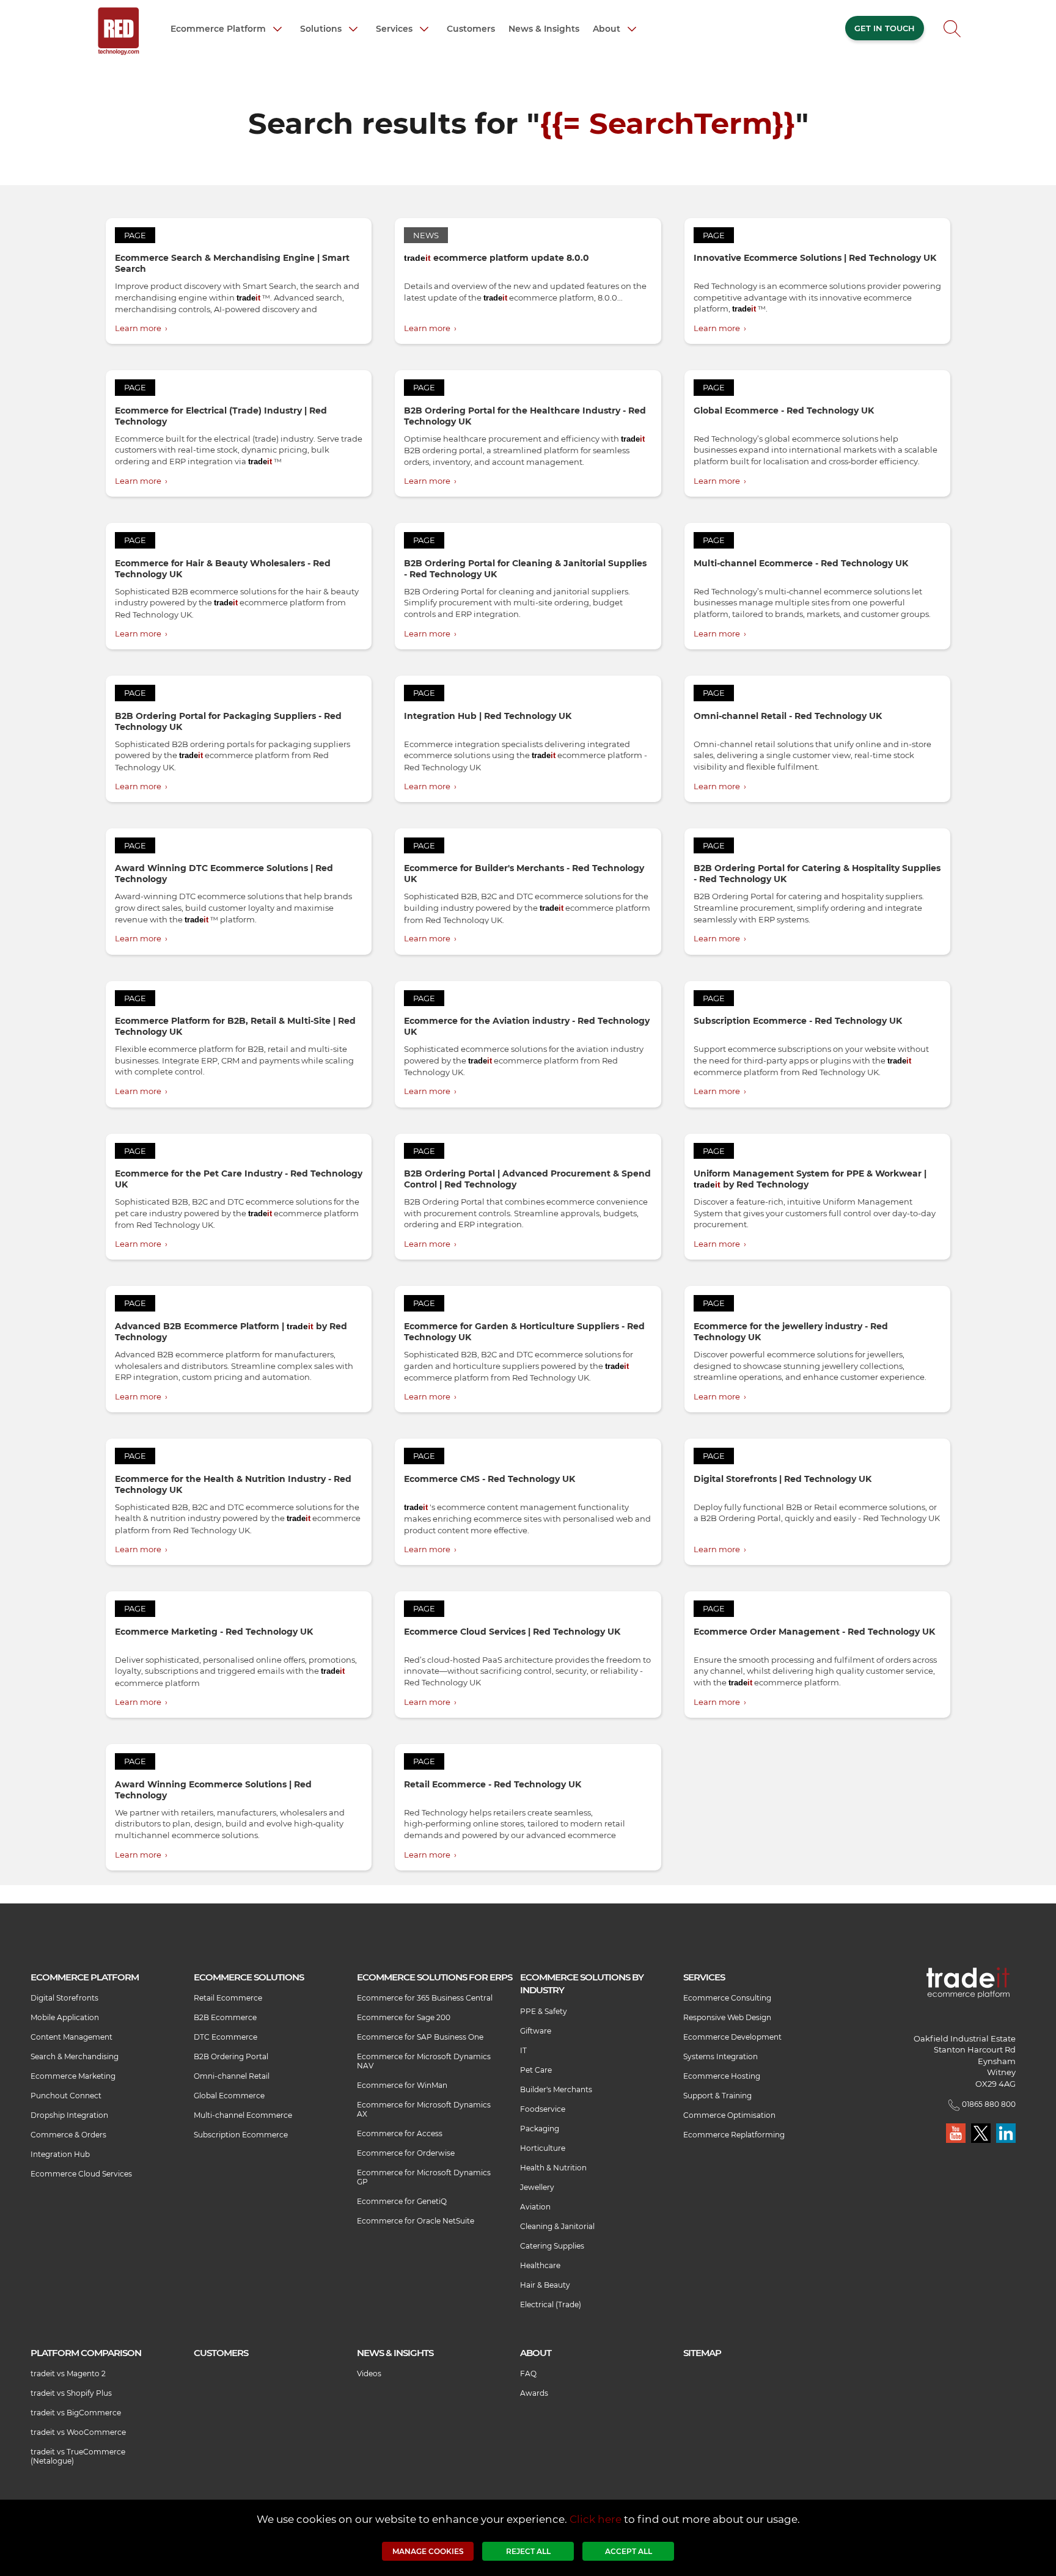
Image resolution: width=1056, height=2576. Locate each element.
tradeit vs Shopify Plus (71, 2393)
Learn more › (141, 328)
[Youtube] (957, 2132)
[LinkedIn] (1006, 2132)
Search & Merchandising (75, 2056)
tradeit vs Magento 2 (68, 2373)
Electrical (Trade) (551, 2304)
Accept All (629, 2551)
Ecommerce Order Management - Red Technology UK (814, 1632)
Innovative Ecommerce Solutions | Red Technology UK (815, 258)
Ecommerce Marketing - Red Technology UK (214, 1632)
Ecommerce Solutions (249, 1977)
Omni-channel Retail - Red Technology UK (788, 716)
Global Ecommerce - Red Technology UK (784, 410)
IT (523, 2050)
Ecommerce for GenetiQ (402, 2201)
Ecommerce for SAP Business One (420, 2037)
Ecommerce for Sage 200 (404, 2017)
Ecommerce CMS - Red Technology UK (490, 1479)
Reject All (528, 2551)
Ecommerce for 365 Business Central (425, 1998)
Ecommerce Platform (219, 28)
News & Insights (544, 29)
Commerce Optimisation (729, 2115)
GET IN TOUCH (885, 28)
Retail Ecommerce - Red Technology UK (493, 1784)
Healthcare (540, 2265)
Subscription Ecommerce (241, 2135)
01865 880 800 (988, 2104)
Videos (369, 2373)
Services (395, 28)
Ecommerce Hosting (722, 2076)
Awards (534, 2393)
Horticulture (543, 2148)
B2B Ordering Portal (231, 2056)
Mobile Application (65, 2017)
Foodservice (543, 2109)
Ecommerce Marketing (73, 2076)
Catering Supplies (552, 2246)
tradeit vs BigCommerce (76, 2413)
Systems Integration (721, 2056)
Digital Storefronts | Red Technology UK (783, 1479)
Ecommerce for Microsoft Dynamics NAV (424, 2061)
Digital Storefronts (64, 1998)
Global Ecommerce (229, 2096)
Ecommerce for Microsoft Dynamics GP (424, 2177)
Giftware (536, 2031)
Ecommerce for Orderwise (406, 2153)
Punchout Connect (66, 2096)
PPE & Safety (544, 2011)
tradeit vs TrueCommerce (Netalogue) (78, 2456)
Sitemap (702, 2353)
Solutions (322, 28)
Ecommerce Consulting (727, 1998)
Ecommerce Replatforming (734, 2135)
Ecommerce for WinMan (402, 2085)
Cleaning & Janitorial (557, 2226)
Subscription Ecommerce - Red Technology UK (798, 1021)
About (608, 28)
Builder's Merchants (556, 2089)
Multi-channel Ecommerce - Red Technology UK (801, 563)
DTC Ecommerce (226, 2037)
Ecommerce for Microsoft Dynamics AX (424, 2109)
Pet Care (536, 2070)
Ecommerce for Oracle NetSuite (416, 2221)
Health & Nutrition (553, 2168)
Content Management (71, 2037)
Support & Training (717, 2096)
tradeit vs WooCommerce (78, 2432)
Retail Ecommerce (228, 1998)
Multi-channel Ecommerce (243, 2115)
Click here (596, 2519)
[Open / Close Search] (952, 32)
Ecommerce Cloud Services (81, 2174)
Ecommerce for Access (400, 2133)
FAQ (528, 2373)
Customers (471, 29)
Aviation (535, 2207)
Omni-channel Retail (232, 2076)
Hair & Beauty (545, 2285)
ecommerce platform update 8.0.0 (497, 258)
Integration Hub (60, 2154)
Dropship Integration (69, 2115)
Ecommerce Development (732, 2037)
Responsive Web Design (727, 2017)
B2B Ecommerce (225, 2017)
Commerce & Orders (68, 2135)
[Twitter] (982, 2132)
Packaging (540, 2129)
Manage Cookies (428, 2551)
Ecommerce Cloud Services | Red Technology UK (512, 1632)
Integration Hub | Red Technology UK (488, 716)
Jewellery (537, 2187)
